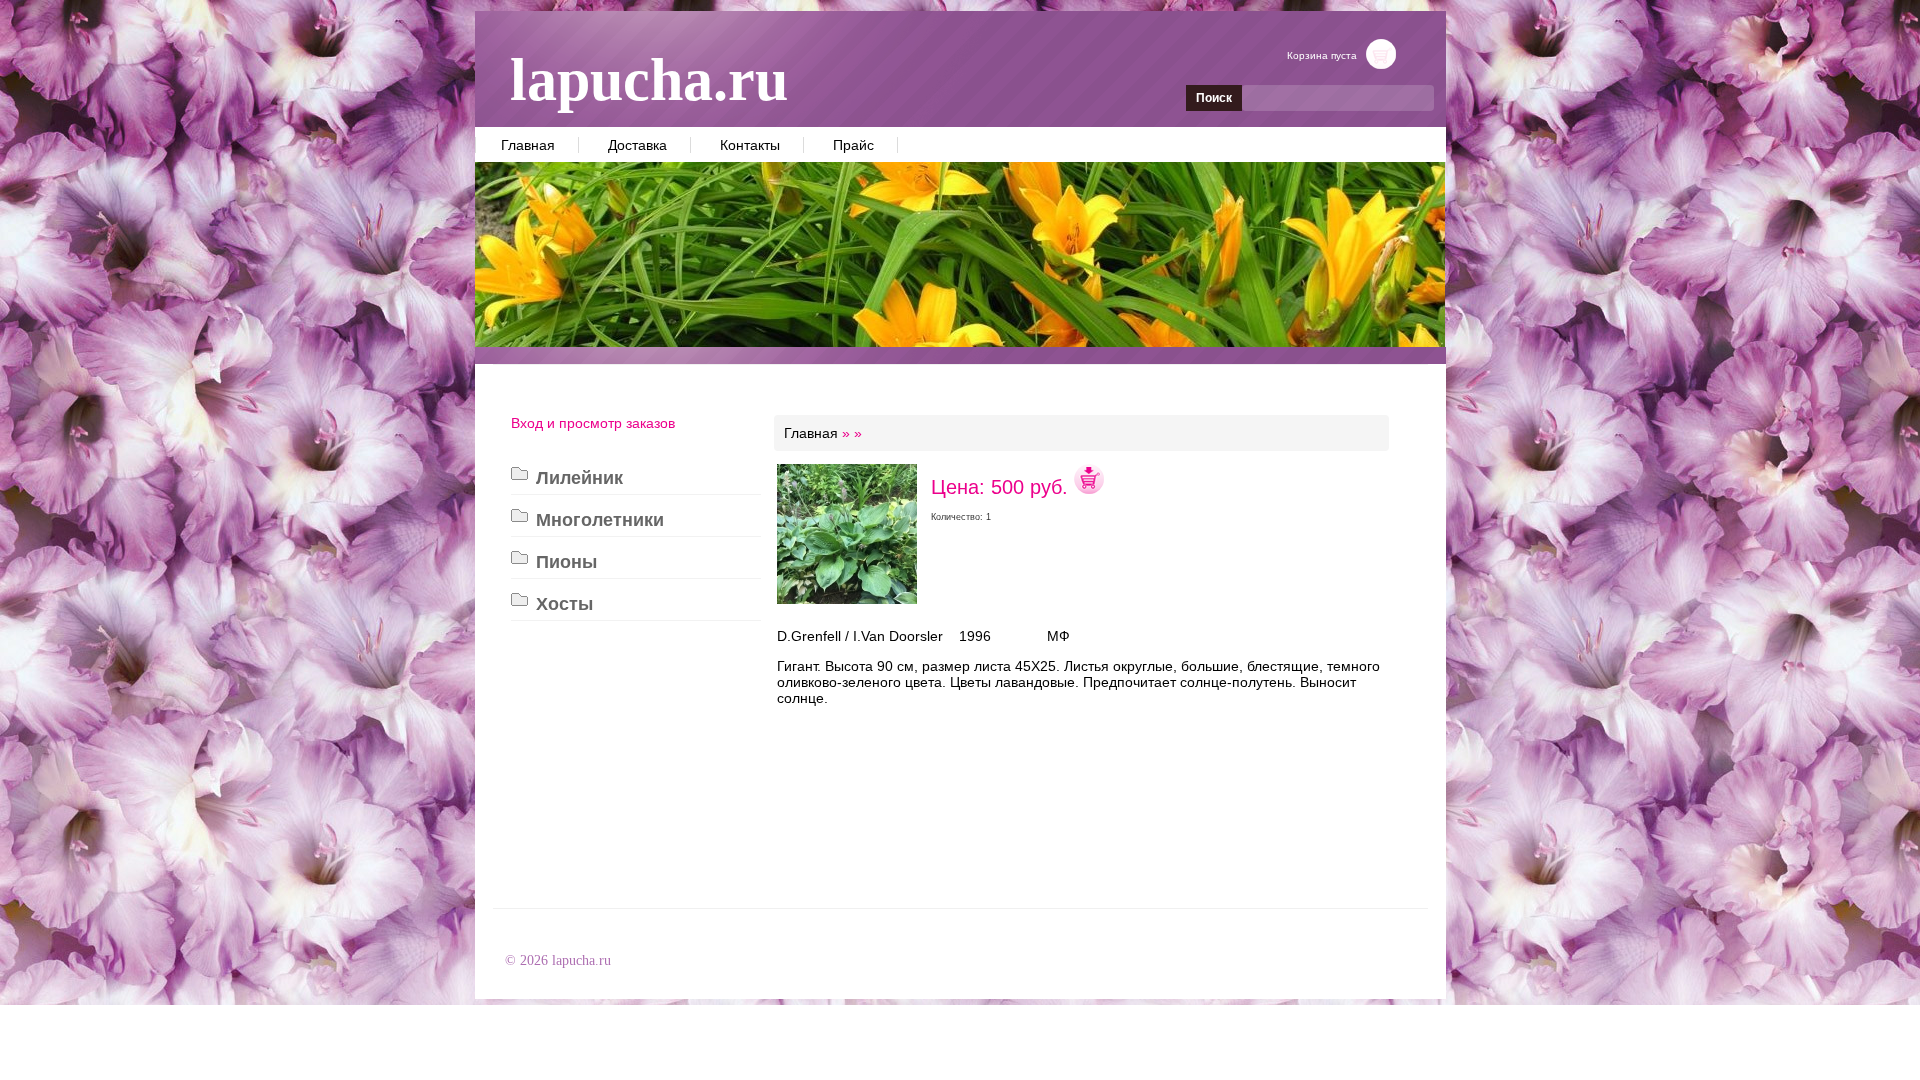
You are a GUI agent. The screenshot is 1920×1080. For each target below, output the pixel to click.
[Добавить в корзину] (1089, 487)
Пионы (566, 562)
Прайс (853, 145)
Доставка (637, 145)
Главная (528, 145)
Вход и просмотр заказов (593, 423)
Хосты (564, 604)
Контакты (750, 145)
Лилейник (579, 478)
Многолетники (600, 520)
